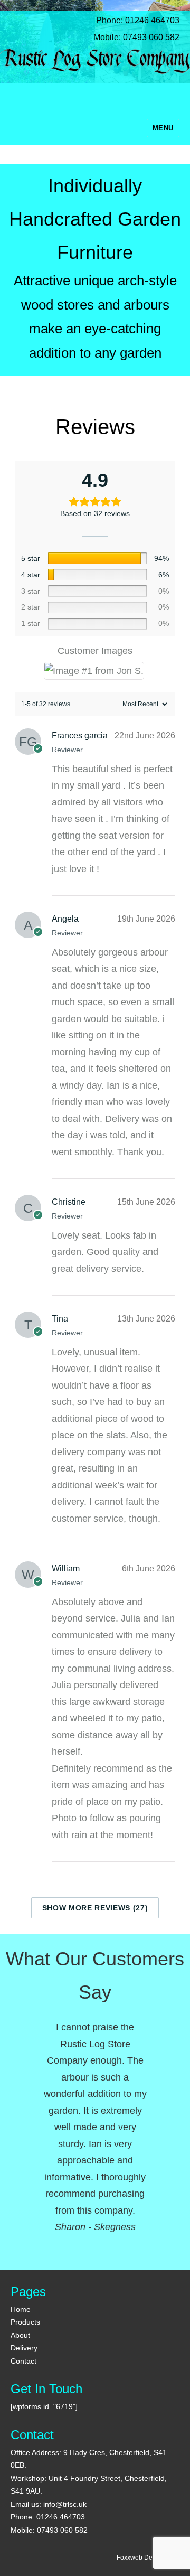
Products (25, 2322)
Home (21, 2309)
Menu (163, 128)
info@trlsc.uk (65, 2504)
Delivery (24, 2348)
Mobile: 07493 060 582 (129, 37)
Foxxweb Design (141, 2558)
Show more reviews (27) (95, 1908)
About (20, 2335)
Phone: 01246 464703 (130, 20)
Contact (23, 2361)
